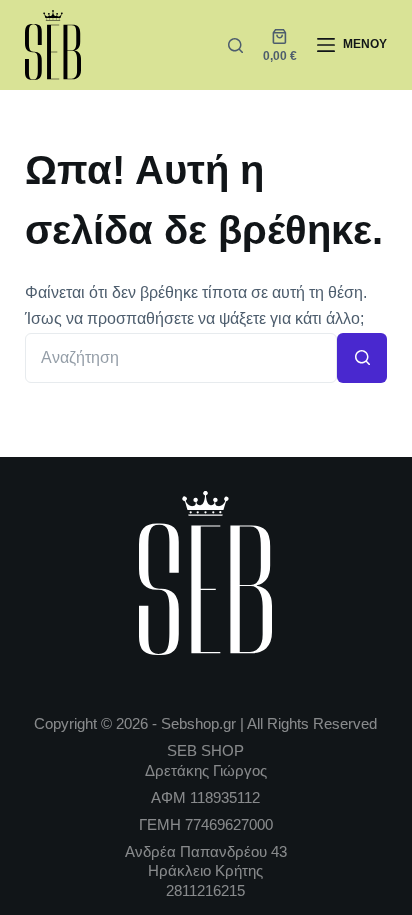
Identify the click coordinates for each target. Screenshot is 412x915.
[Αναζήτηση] (235, 45)
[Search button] (362, 358)
